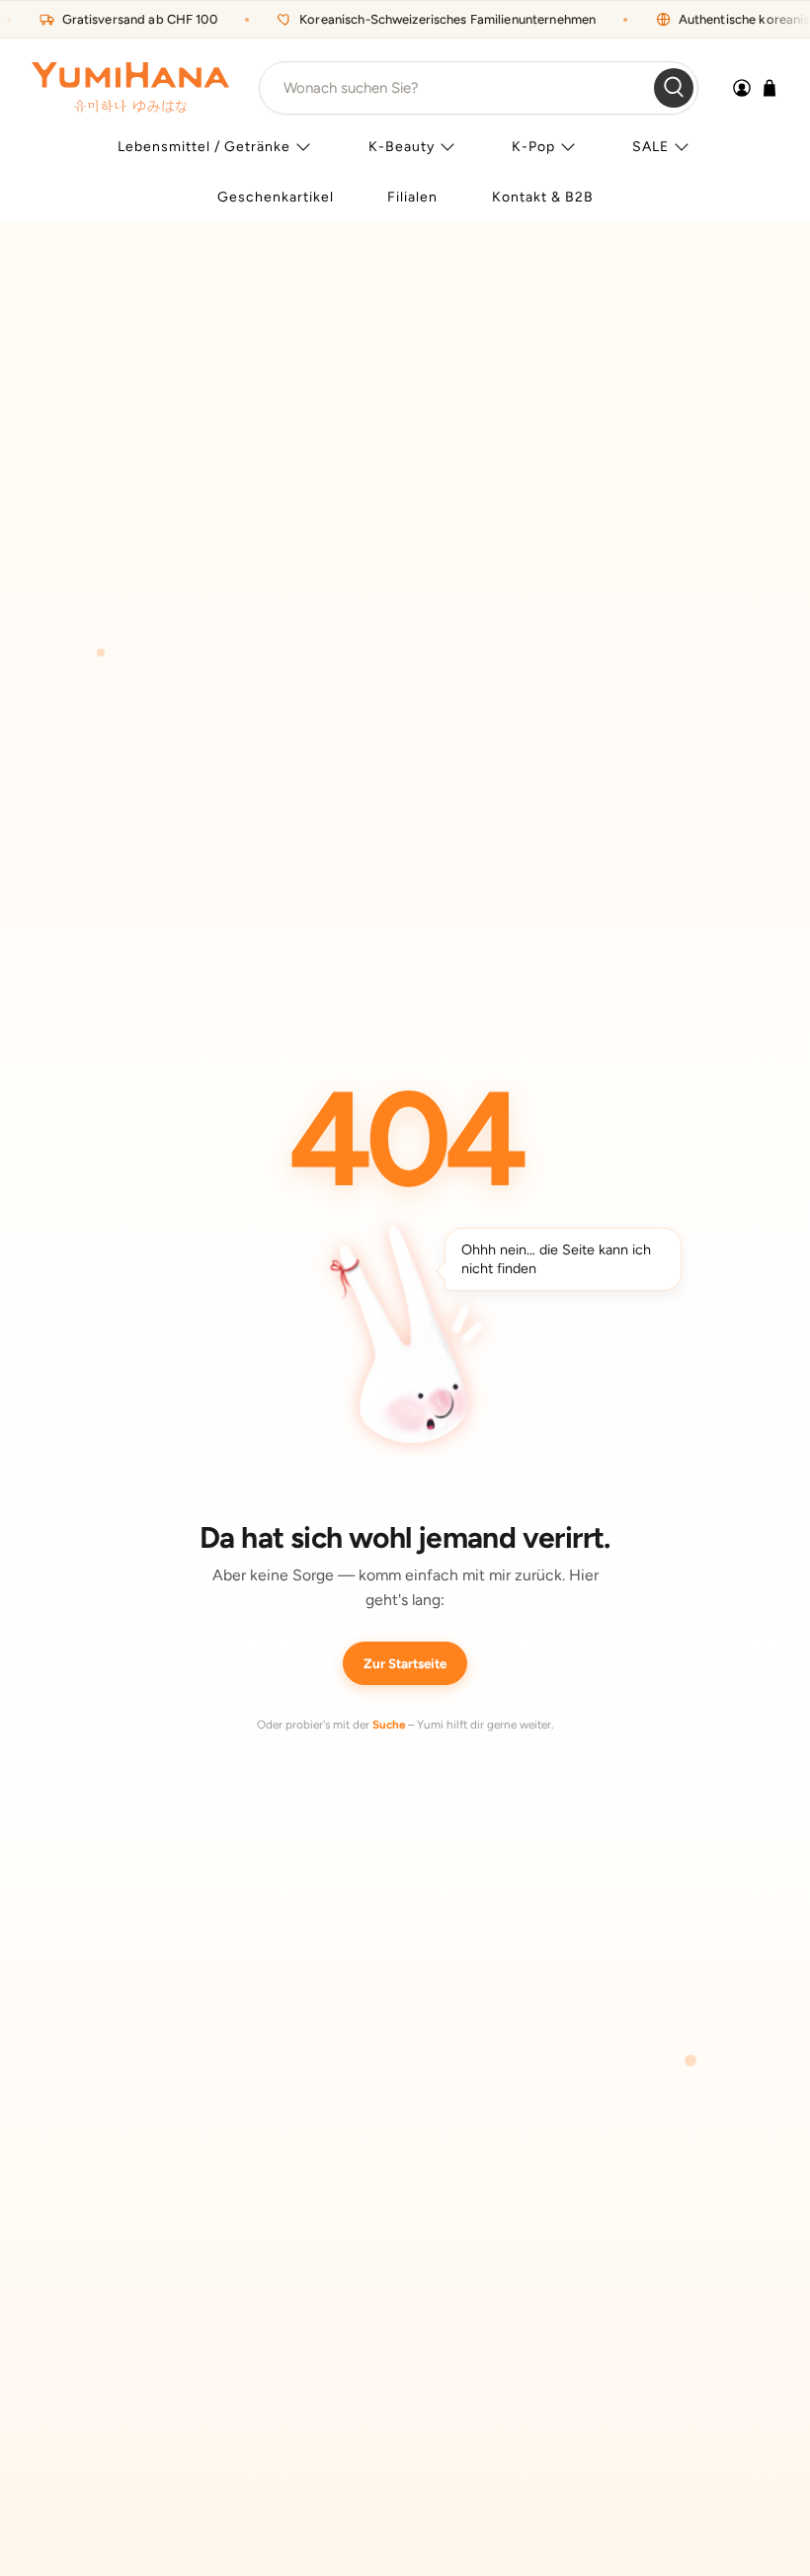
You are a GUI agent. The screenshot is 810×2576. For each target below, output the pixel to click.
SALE (650, 147)
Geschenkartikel (276, 197)
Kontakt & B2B (543, 197)
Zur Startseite (405, 1663)
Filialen (412, 197)
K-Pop (533, 147)
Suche (389, 1725)
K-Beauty (402, 147)
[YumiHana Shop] (130, 87)
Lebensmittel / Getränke (204, 147)
